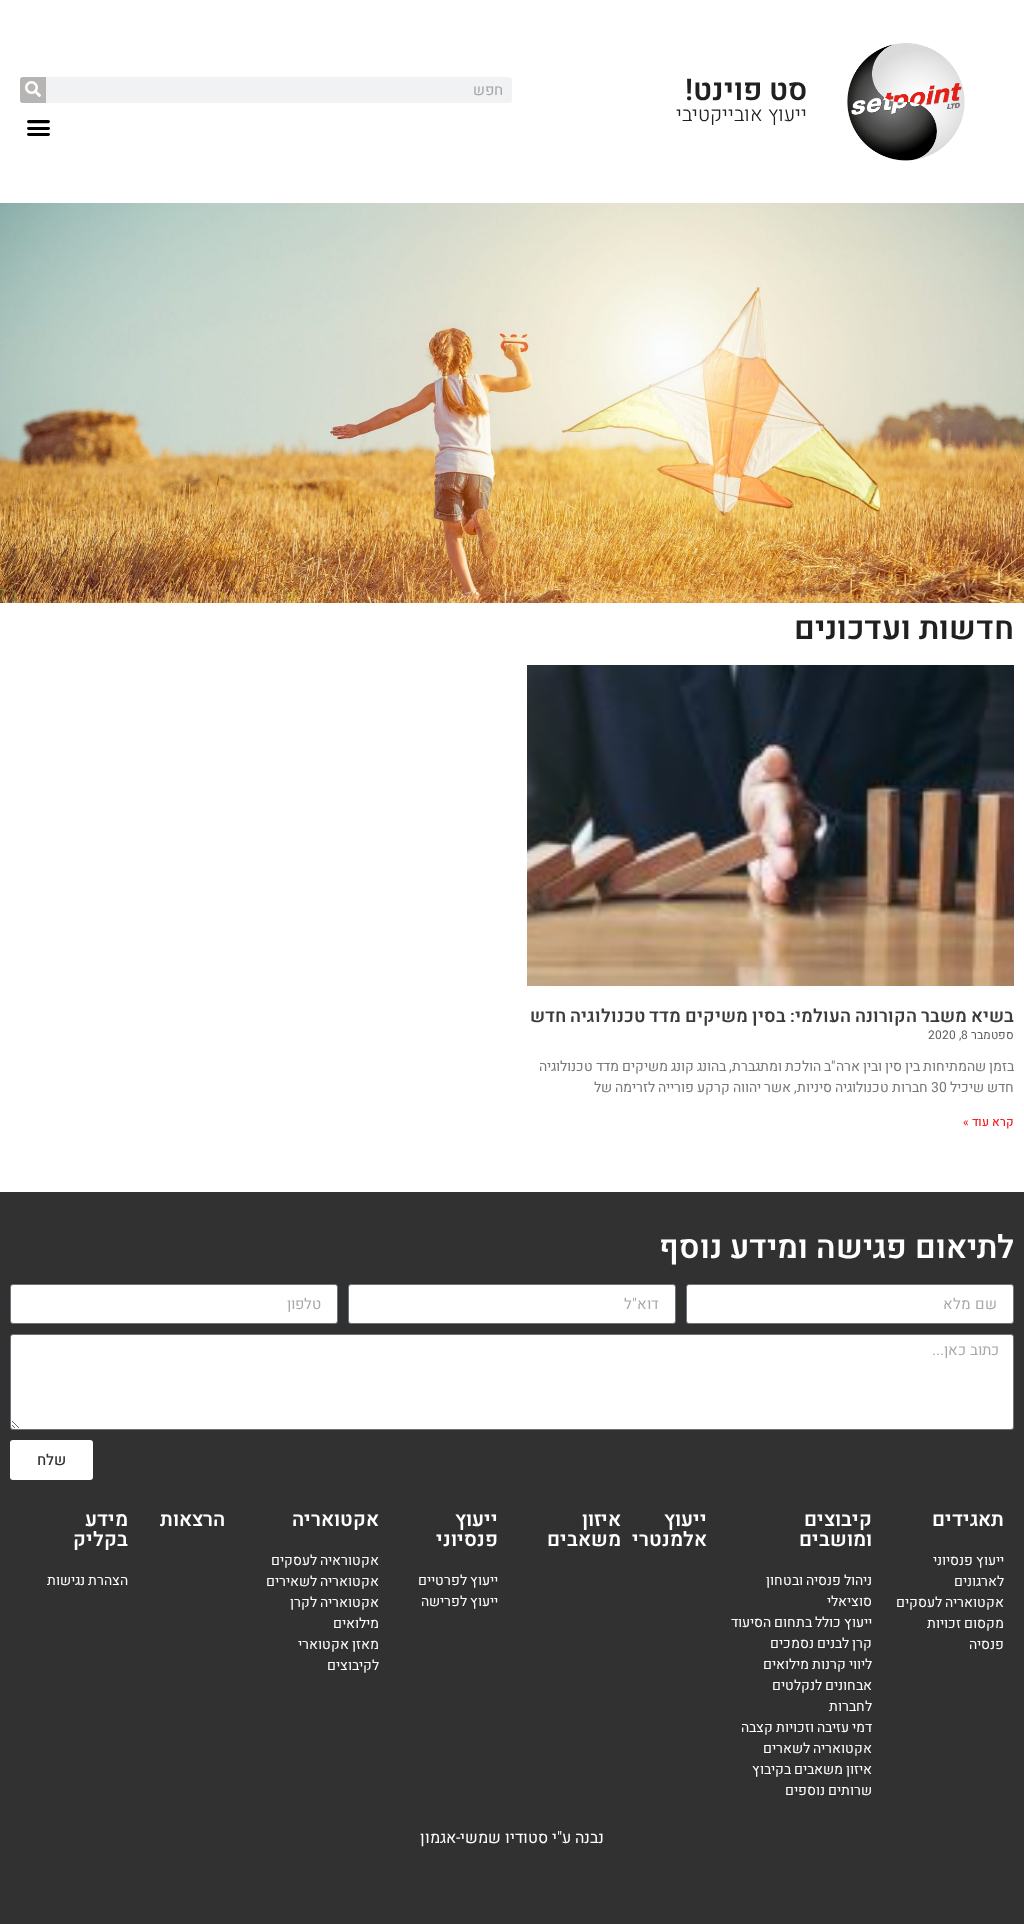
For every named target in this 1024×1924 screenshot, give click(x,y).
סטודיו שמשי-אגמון (484, 1838)
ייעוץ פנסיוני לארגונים (968, 1571)
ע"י (563, 1838)
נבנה (589, 1838)
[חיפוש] (33, 90)
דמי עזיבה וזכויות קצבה (806, 1727)
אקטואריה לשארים (817, 1748)
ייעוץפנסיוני (467, 1529)
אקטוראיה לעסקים (325, 1560)
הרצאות (192, 1519)
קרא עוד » (988, 1122)
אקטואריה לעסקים (950, 1602)
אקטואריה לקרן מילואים (334, 1613)
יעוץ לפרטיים (454, 1580)
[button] (39, 128)
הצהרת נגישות (87, 1580)
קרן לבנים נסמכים (821, 1643)
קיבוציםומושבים (835, 1529)
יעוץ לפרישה (457, 1601)
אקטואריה (335, 1519)
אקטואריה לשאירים (322, 1581)
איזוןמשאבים (584, 1529)
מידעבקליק (100, 1529)
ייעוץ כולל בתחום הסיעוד (801, 1622)
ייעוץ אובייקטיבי (741, 114)
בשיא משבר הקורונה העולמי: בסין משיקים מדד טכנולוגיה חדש (772, 1016)
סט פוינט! (746, 91)
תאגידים (968, 1519)
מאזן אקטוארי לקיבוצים (338, 1655)
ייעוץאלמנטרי (669, 1529)
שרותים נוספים (828, 1790)
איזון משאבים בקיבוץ (812, 1769)
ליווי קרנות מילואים (817, 1664)
